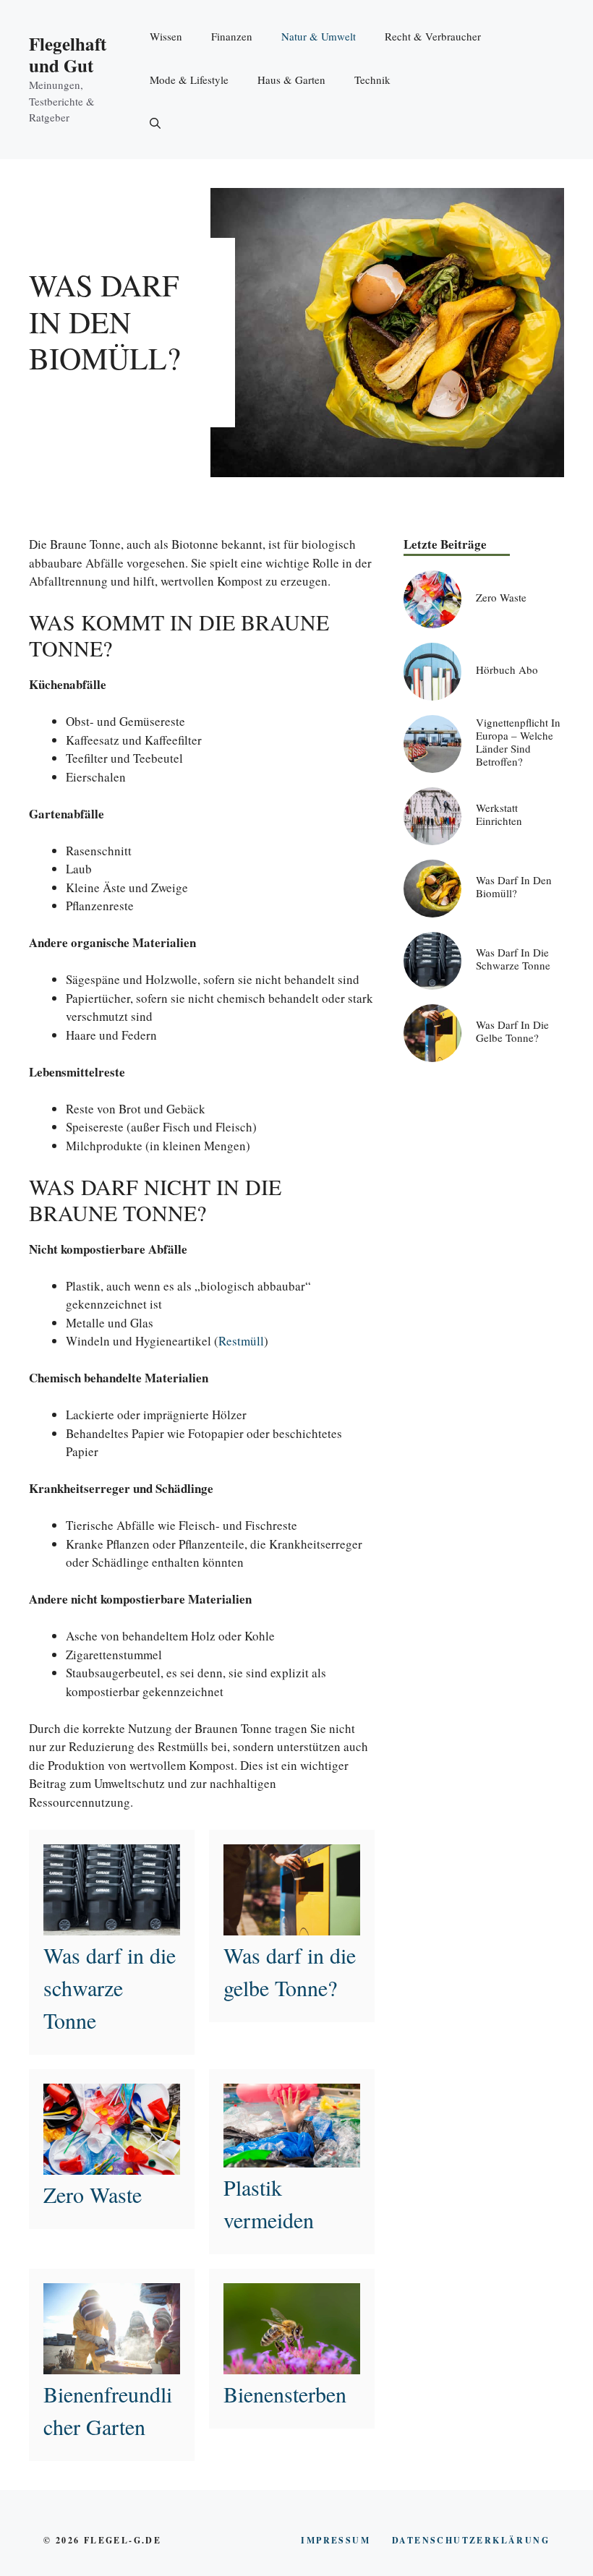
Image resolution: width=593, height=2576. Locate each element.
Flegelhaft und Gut (68, 55)
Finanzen (232, 36)
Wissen (166, 36)
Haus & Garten (291, 80)
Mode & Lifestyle (189, 80)
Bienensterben (285, 2394)
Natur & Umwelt (319, 36)
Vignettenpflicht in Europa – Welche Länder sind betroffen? (518, 742)
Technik (372, 80)
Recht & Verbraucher (433, 36)
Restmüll (241, 1341)
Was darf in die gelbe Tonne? (512, 1031)
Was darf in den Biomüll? (514, 886)
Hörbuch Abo (507, 669)
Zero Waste (93, 2194)
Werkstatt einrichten (499, 814)
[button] (155, 123)
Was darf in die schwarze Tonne (110, 1987)
